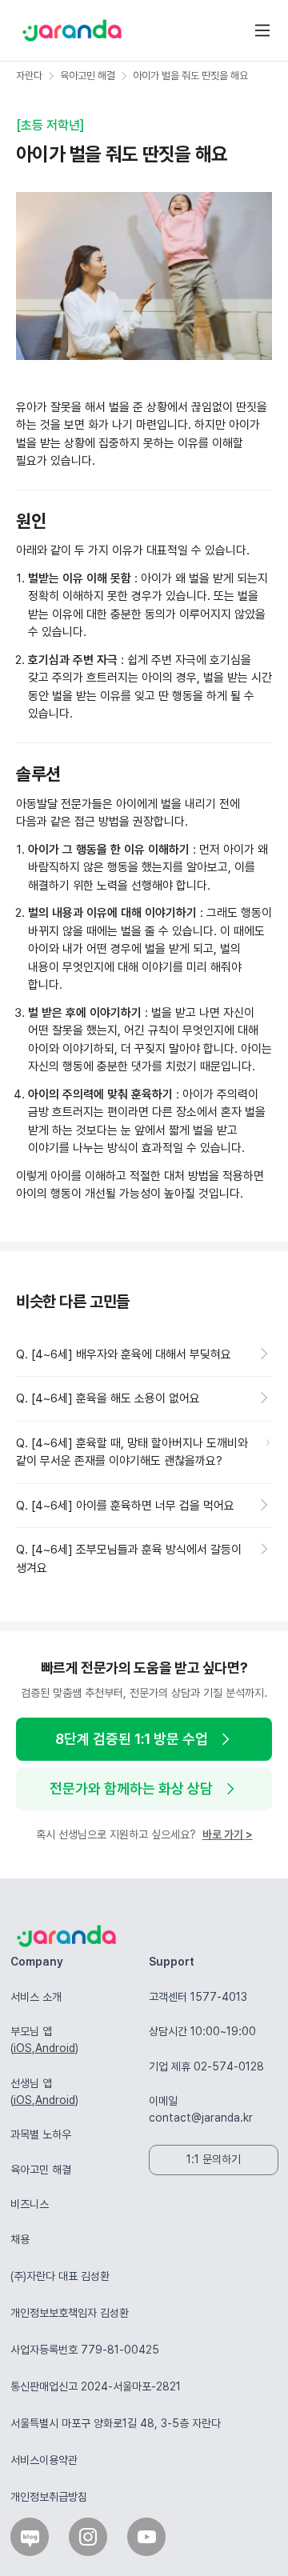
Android (55, 2048)
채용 (20, 2239)
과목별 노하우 (41, 2134)
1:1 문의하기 (214, 2159)
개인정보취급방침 (49, 2497)
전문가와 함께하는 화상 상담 (131, 1788)
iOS (23, 2048)
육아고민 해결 (41, 2170)
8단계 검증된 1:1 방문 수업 (132, 1739)
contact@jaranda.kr (201, 2118)
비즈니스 (30, 2204)
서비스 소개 (36, 1997)
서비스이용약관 (44, 2460)
